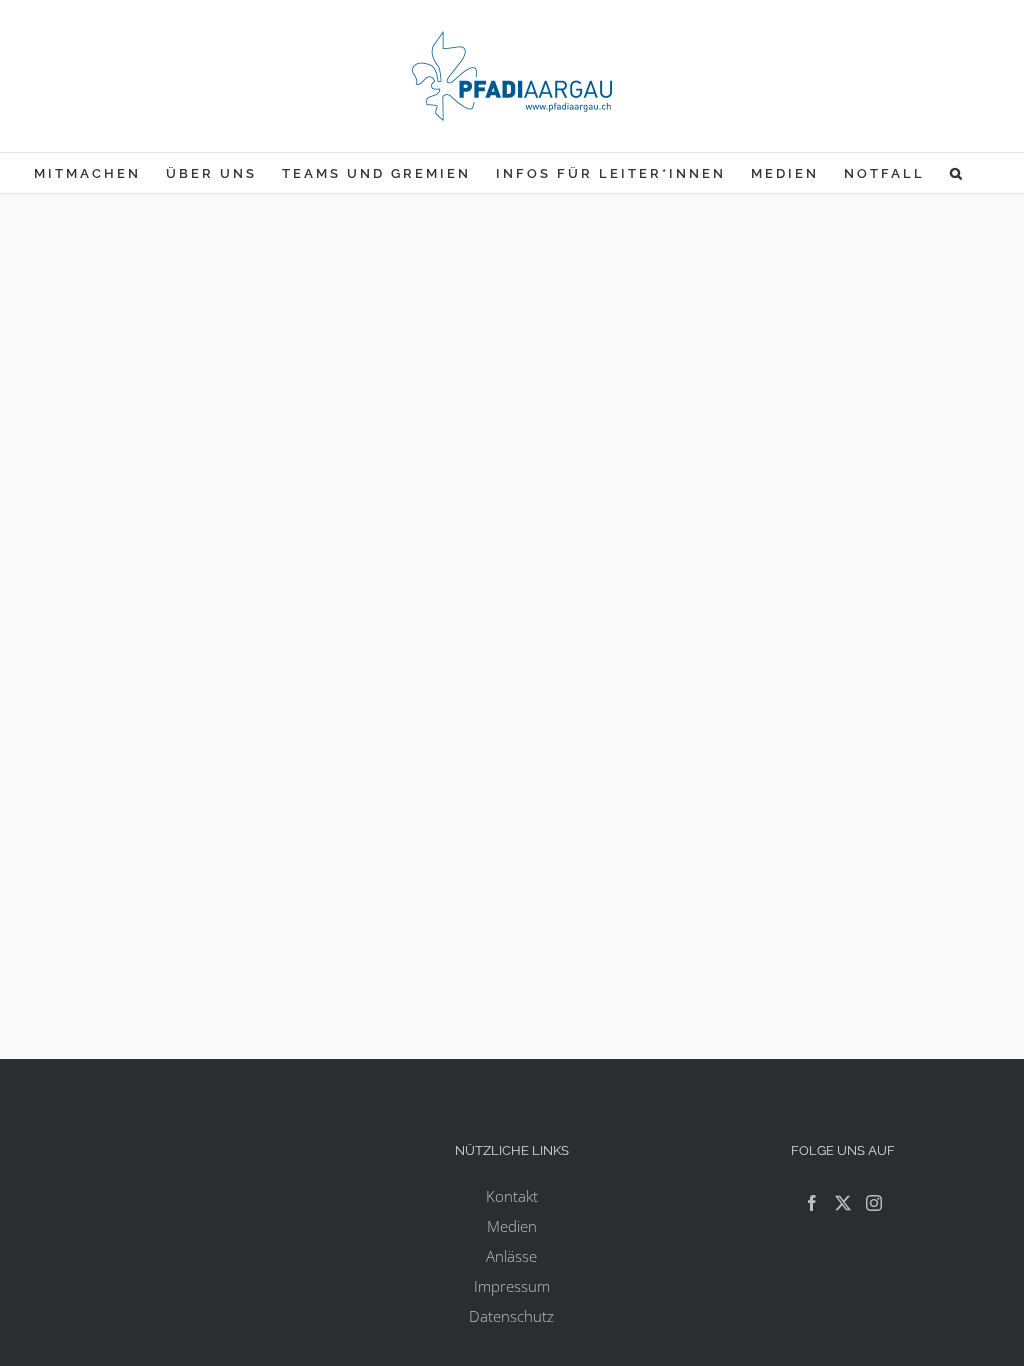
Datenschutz (511, 1316)
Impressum (512, 1286)
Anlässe (511, 1256)
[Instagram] (874, 1203)
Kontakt (512, 1196)
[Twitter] (843, 1203)
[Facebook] (812, 1203)
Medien (512, 1226)
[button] (957, 173)
